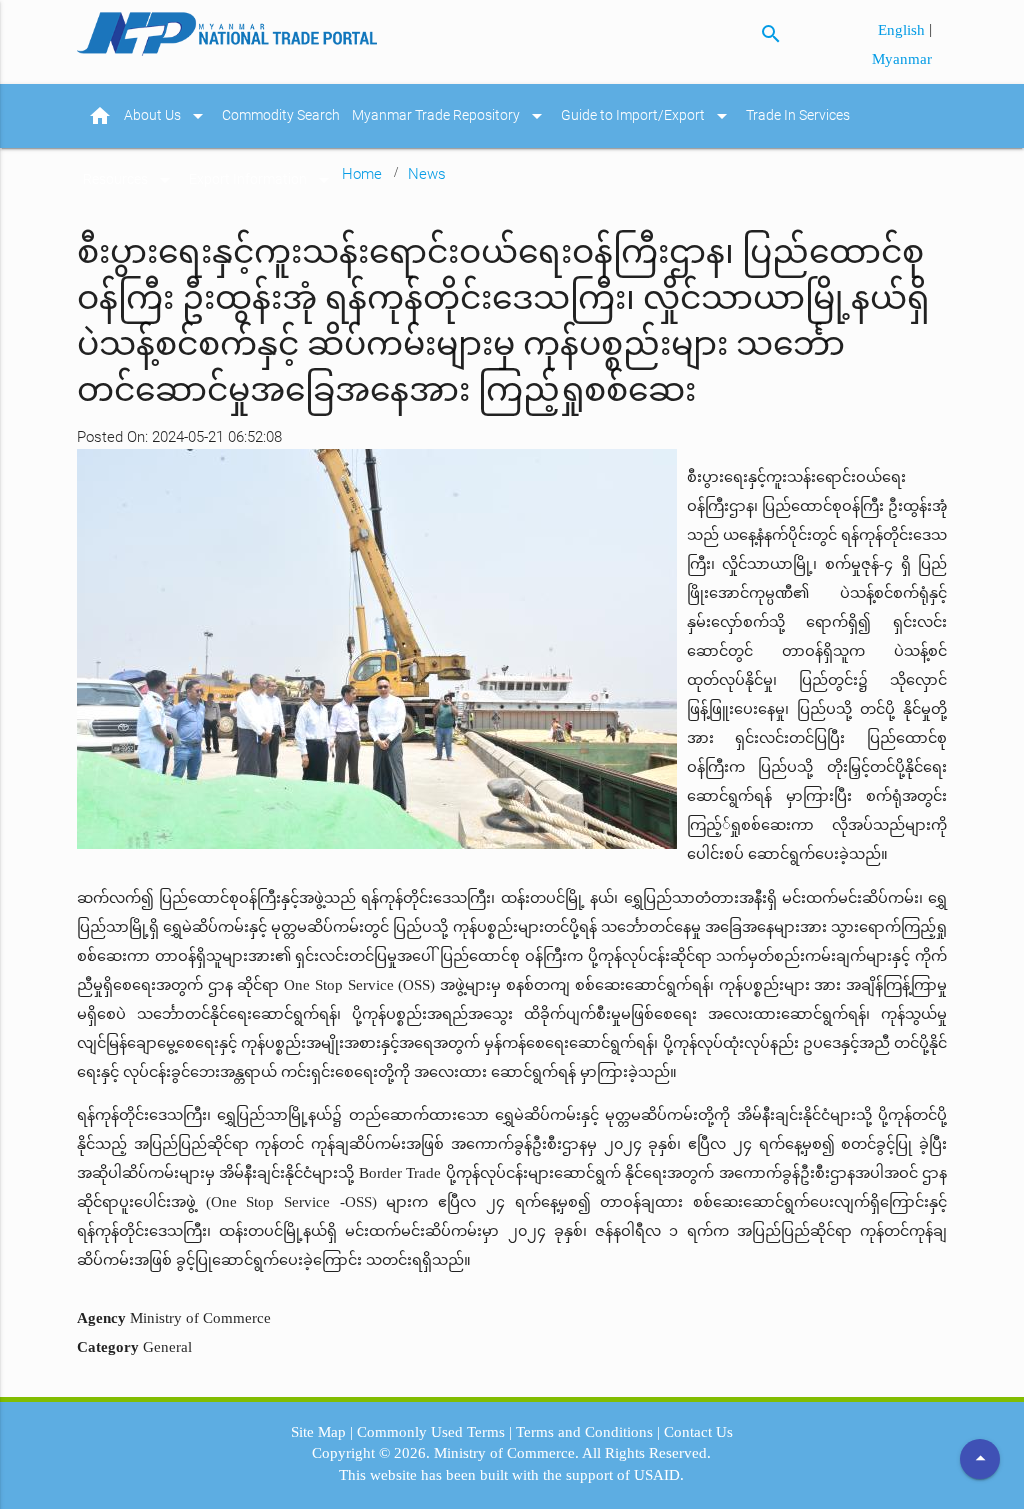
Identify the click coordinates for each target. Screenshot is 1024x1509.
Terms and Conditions (584, 1432)
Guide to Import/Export (647, 116)
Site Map (318, 1432)
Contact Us (698, 1432)
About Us (167, 116)
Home (362, 174)
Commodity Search (281, 115)
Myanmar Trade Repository (450, 116)
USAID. (659, 1475)
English (903, 30)
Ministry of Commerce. (506, 1453)
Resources (130, 180)
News (427, 174)
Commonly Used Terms (431, 1432)
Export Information (262, 180)
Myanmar (902, 59)
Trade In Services (798, 115)
